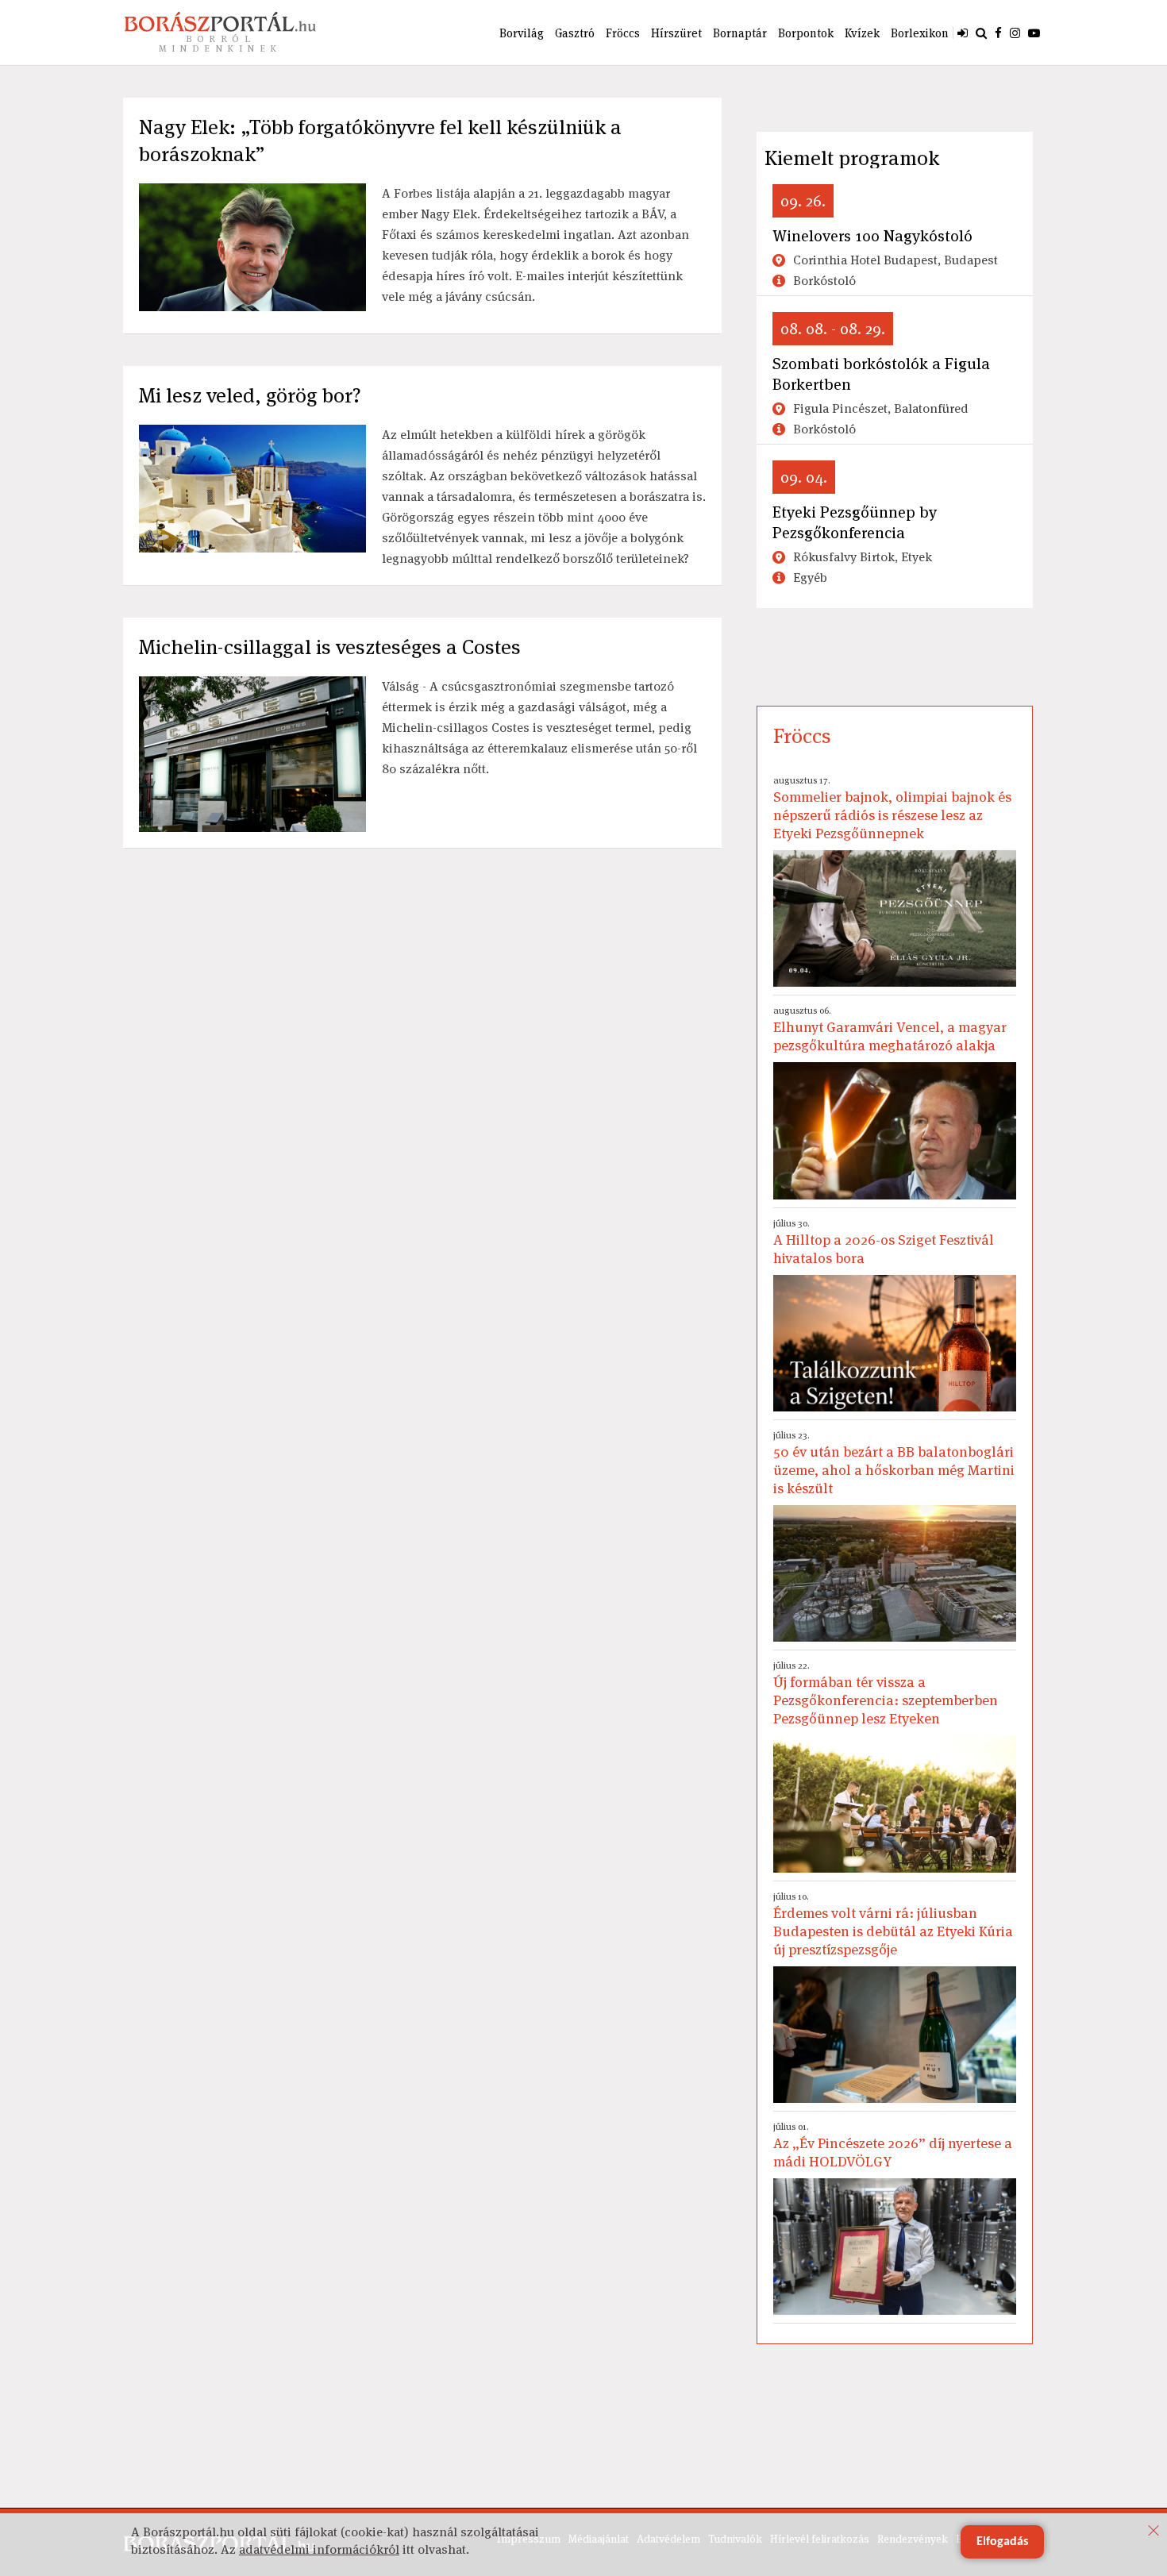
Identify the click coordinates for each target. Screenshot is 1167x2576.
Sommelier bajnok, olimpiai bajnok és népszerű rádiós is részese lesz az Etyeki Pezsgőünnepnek (892, 808)
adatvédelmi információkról (319, 2549)
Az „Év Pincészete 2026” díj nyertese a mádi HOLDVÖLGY (893, 2145)
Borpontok (806, 33)
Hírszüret (676, 33)
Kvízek (862, 33)
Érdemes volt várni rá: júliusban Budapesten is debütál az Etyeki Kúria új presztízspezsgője (893, 1924)
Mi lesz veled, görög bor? (250, 395)
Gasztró (575, 33)
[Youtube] (1034, 33)
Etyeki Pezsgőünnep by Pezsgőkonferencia (855, 522)
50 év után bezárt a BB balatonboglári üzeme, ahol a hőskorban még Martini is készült (894, 1463)
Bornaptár (740, 33)
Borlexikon (920, 33)
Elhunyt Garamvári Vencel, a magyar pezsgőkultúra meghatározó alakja (890, 1029)
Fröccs (623, 33)
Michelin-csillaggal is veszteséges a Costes (330, 647)
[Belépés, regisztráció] (963, 33)
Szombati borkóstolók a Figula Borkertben (881, 374)
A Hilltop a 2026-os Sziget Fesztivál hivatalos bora (884, 1242)
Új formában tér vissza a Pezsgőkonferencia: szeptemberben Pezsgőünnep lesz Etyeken (886, 1693)
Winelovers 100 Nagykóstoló (872, 236)
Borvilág (522, 33)
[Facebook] (998, 33)
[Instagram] (1015, 33)
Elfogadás (1002, 2542)
